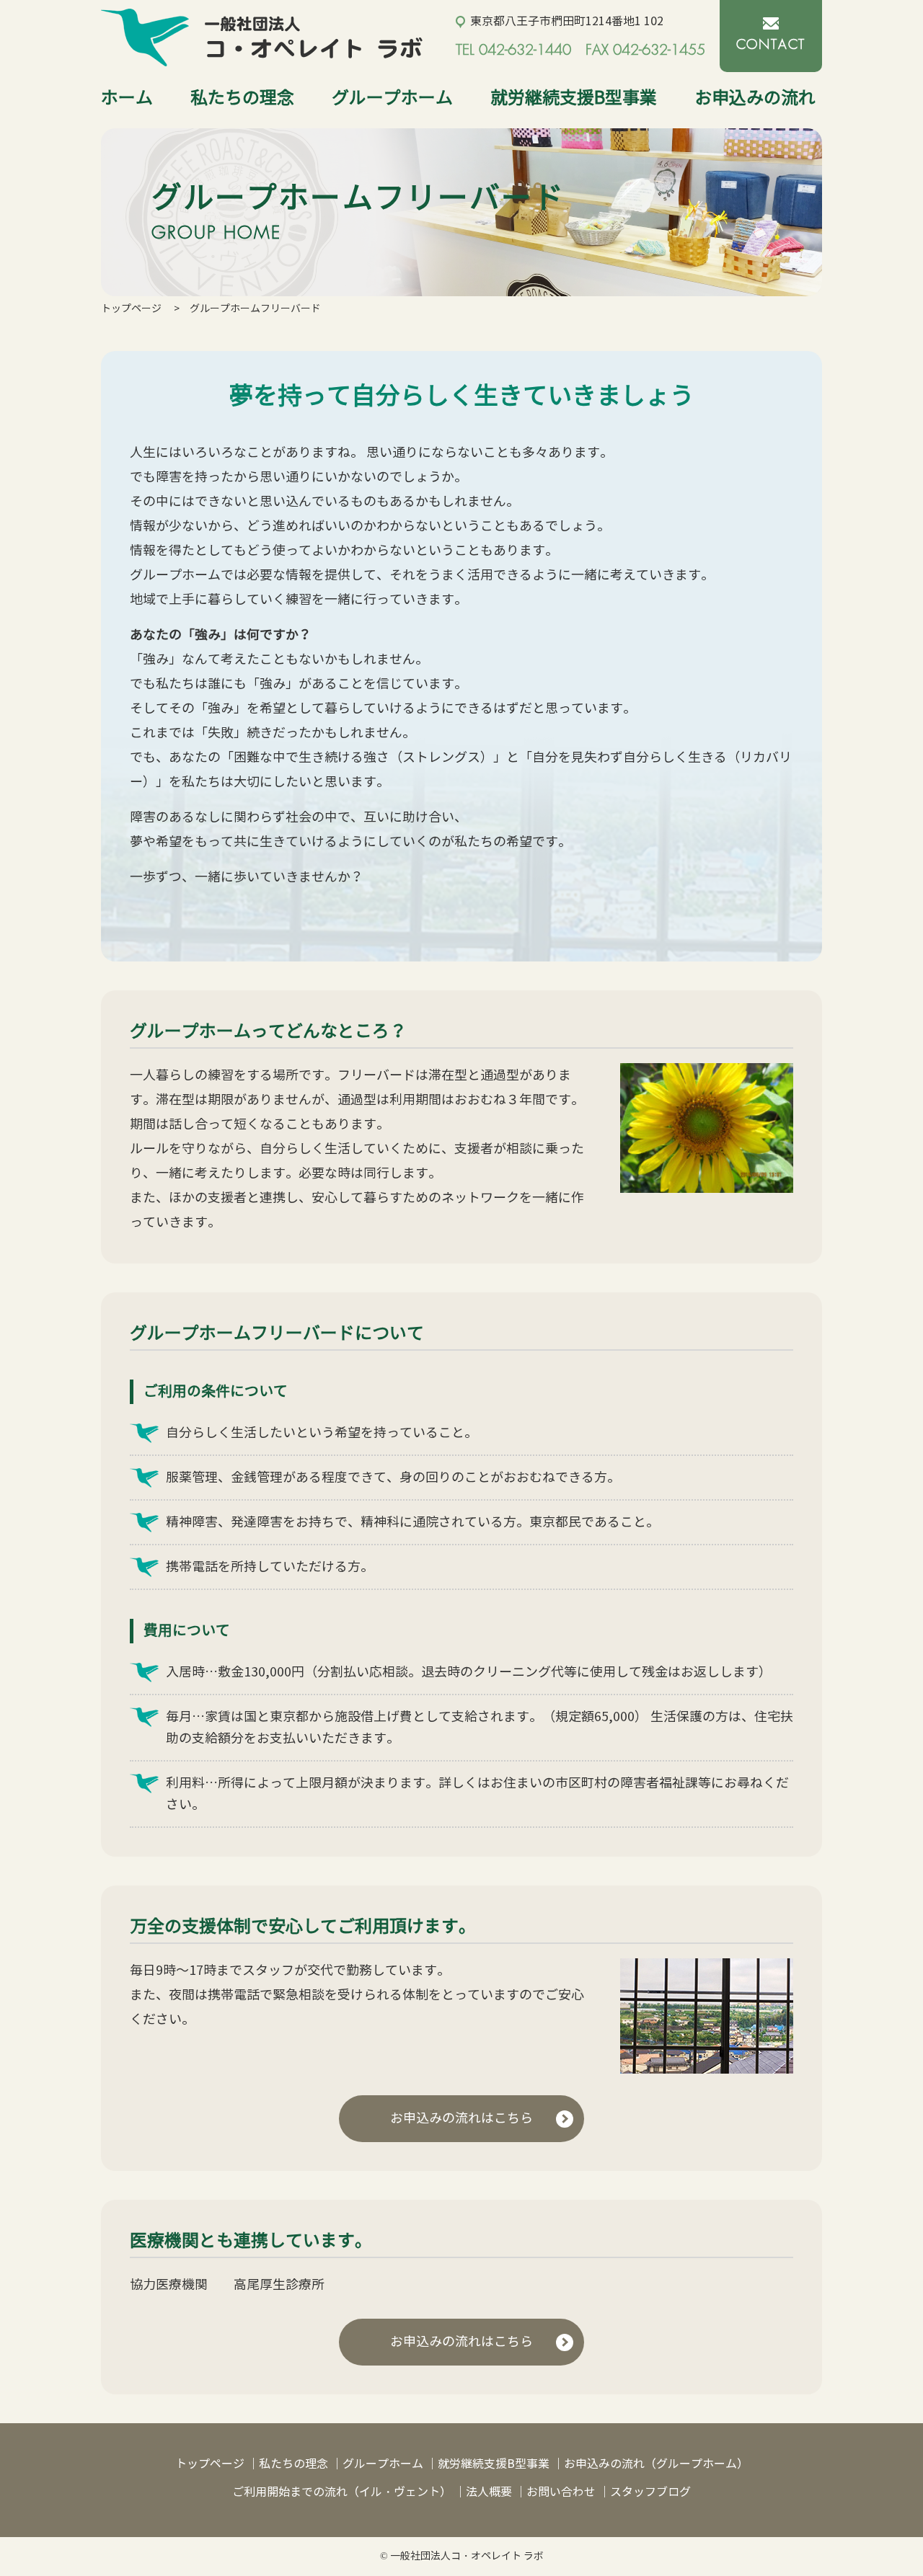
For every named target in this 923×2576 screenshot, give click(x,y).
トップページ (131, 309)
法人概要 (489, 2492)
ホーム (127, 98)
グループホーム (392, 98)
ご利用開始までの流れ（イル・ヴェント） (342, 2492)
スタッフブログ (650, 2492)
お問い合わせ (561, 2492)
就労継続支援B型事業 (574, 98)
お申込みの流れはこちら (461, 2118)
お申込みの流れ (755, 98)
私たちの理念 (242, 98)
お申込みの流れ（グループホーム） (656, 2464)
